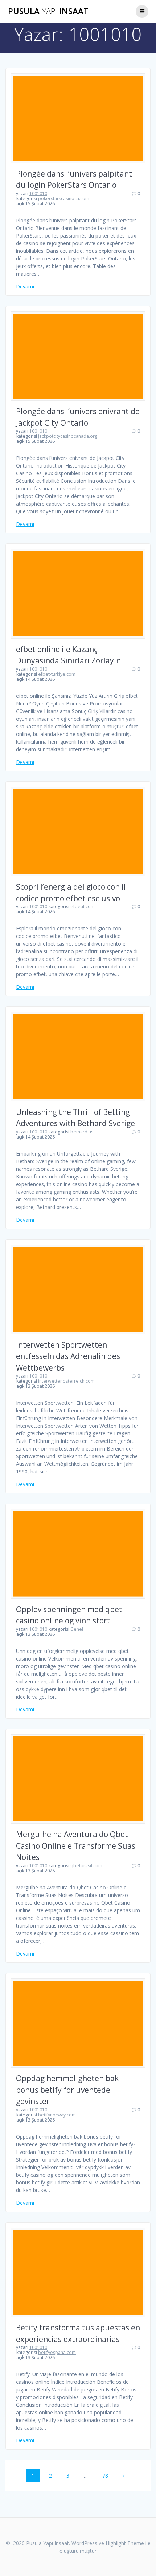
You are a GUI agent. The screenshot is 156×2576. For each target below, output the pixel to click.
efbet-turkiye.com (57, 674)
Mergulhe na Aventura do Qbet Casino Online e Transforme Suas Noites (76, 1846)
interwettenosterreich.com (66, 1381)
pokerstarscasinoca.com (64, 199)
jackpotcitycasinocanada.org (68, 436)
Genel (77, 1629)
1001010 (38, 193)
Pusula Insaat (48, 11)
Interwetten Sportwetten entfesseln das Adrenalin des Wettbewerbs (68, 1356)
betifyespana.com (57, 2352)
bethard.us (82, 1132)
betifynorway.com (57, 2115)
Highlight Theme (125, 2543)
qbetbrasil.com (86, 1866)
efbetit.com (83, 907)
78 (108, 2476)
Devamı (25, 286)
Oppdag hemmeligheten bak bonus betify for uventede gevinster (67, 2090)
